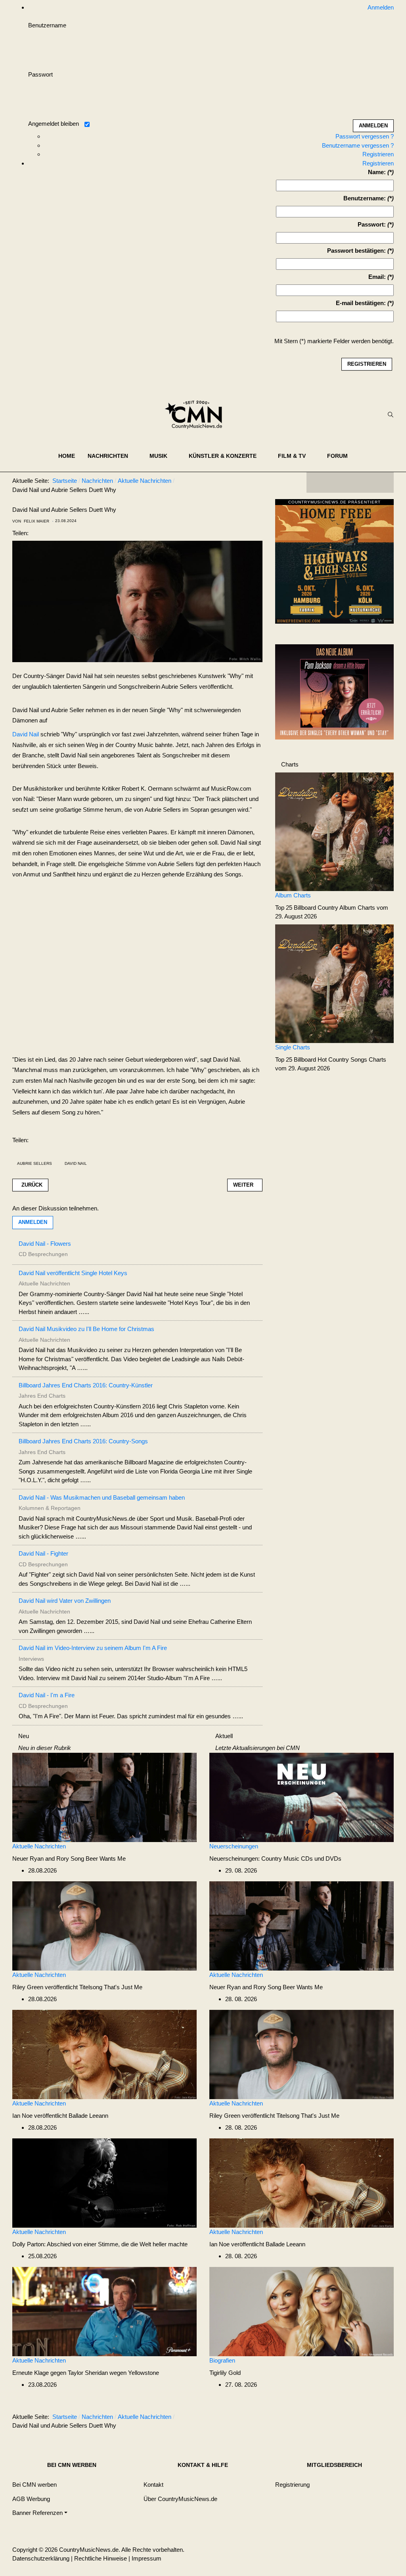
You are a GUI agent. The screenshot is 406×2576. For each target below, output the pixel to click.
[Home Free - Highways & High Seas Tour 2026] (334, 564)
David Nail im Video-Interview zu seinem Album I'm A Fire (93, 1648)
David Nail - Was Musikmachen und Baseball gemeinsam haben (102, 1497)
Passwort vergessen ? (365, 136)
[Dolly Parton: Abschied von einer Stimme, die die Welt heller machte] (104, 2182)
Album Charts (293, 895)
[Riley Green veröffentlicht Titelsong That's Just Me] (104, 1925)
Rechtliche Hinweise (101, 2558)
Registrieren (378, 154)
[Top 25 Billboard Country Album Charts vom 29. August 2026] (334, 831)
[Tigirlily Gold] (302, 2311)
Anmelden (33, 1222)
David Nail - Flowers (45, 1244)
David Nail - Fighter (43, 1553)
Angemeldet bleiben (54, 124)
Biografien (222, 2360)
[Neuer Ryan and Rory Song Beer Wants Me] (104, 1797)
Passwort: (372, 224)
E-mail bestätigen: (361, 303)
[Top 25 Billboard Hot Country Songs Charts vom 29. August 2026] (334, 983)
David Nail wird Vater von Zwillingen (65, 1601)
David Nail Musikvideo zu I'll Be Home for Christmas (86, 1329)
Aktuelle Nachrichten (39, 1846)
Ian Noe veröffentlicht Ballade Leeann (60, 2116)
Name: (377, 172)
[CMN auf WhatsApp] (350, 482)
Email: (377, 277)
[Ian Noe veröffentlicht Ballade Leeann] (104, 2054)
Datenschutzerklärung (41, 2558)
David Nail (26, 734)
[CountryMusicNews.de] (197, 415)
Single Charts (293, 1047)
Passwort (40, 74)
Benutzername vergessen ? (358, 145)
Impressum (147, 2558)
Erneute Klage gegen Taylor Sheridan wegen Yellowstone (86, 2373)
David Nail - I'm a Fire (47, 1695)
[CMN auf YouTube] (366, 482)
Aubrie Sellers (34, 1163)
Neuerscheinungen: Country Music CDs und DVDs (275, 1859)
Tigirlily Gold (225, 2373)
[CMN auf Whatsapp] (354, 2418)
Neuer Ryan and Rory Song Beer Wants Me (69, 1859)
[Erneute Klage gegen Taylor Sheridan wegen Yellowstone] (104, 2311)
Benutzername (47, 25)
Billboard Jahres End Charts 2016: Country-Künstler (86, 1385)
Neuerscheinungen (234, 1846)
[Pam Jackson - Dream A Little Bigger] (334, 691)
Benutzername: (365, 198)
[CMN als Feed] (382, 482)
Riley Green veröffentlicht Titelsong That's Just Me (77, 1987)
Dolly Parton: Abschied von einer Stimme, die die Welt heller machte (100, 2244)
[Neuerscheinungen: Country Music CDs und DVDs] (302, 1797)
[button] (112, 456)
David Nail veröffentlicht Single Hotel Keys (73, 1273)
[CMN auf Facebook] (318, 482)
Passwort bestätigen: (356, 251)
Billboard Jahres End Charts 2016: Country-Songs (83, 1441)
